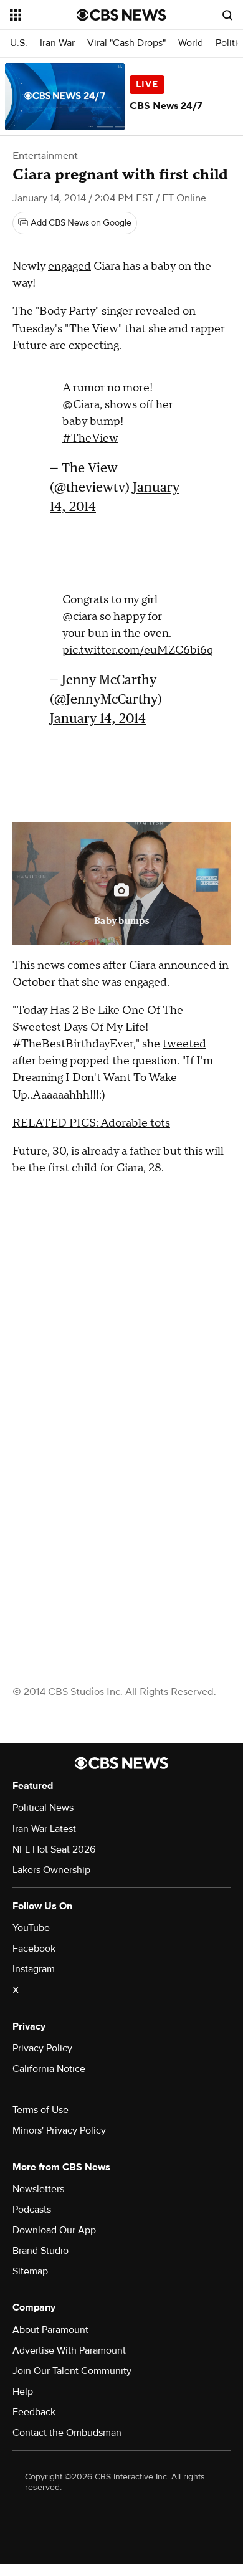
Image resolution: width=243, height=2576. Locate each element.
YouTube (31, 1928)
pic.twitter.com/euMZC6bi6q (138, 650)
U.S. (19, 43)
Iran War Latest (44, 1829)
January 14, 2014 (98, 718)
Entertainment (45, 156)
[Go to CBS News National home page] (121, 15)
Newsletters (38, 2189)
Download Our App (54, 2230)
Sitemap (30, 2271)
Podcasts (32, 2210)
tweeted (184, 1044)
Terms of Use (40, 2110)
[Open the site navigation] (43, 15)
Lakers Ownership (51, 1870)
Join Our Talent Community (72, 2371)
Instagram (34, 1969)
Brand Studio (40, 2251)
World (191, 43)
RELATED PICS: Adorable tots (91, 1123)
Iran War (57, 43)
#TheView (90, 438)
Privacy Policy (42, 2048)
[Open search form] (227, 15)
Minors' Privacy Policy (59, 2130)
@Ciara (81, 405)
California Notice (49, 2069)
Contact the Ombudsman (67, 2433)
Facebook (34, 1949)
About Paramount (50, 2330)
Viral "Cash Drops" (126, 43)
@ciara (80, 617)
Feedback (34, 2412)
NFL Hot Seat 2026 (54, 1849)
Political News (43, 1808)
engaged (69, 266)
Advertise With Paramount (69, 2350)
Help (23, 2392)
